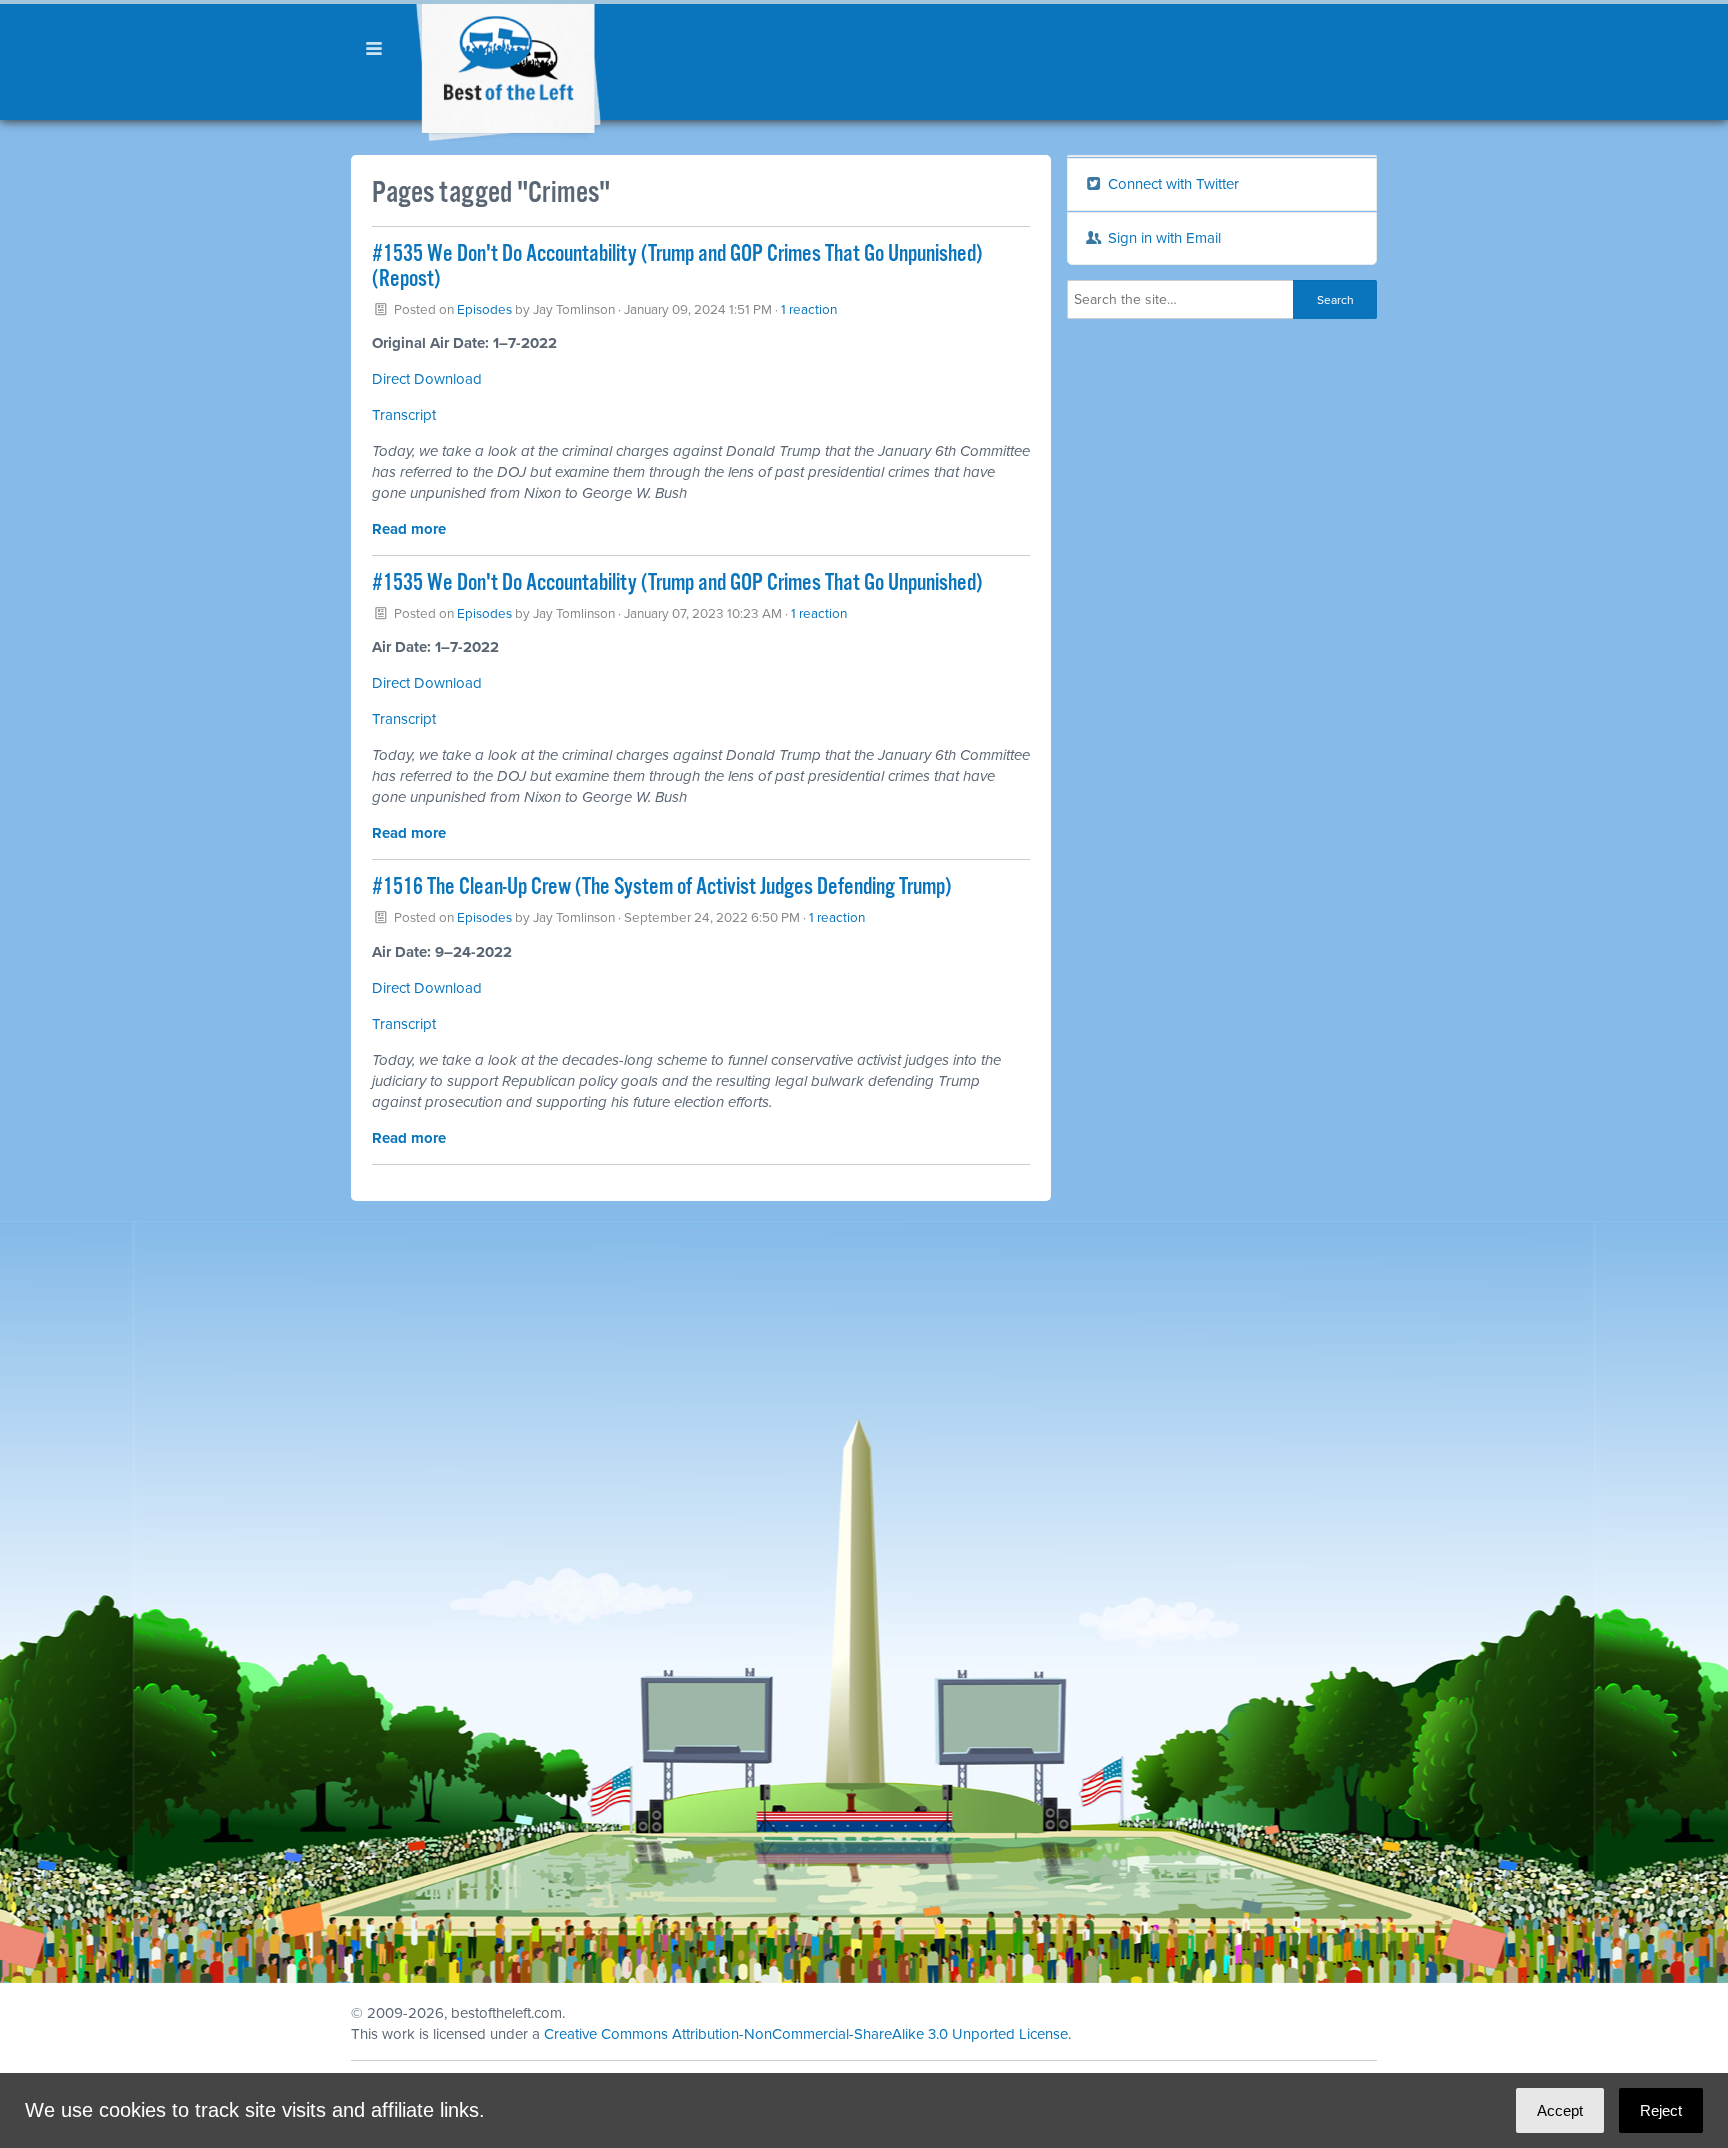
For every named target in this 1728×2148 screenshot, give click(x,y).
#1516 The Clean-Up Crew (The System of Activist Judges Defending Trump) (661, 887)
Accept (1560, 2110)
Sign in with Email (1162, 238)
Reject (1661, 2110)
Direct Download (427, 379)
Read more (409, 529)
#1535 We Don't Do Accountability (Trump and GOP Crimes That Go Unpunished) (677, 583)
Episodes (484, 310)
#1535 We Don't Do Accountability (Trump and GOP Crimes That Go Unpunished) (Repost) (677, 267)
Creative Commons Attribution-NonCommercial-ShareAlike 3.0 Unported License (806, 2034)
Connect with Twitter (1171, 184)
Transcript (404, 415)
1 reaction (809, 310)
